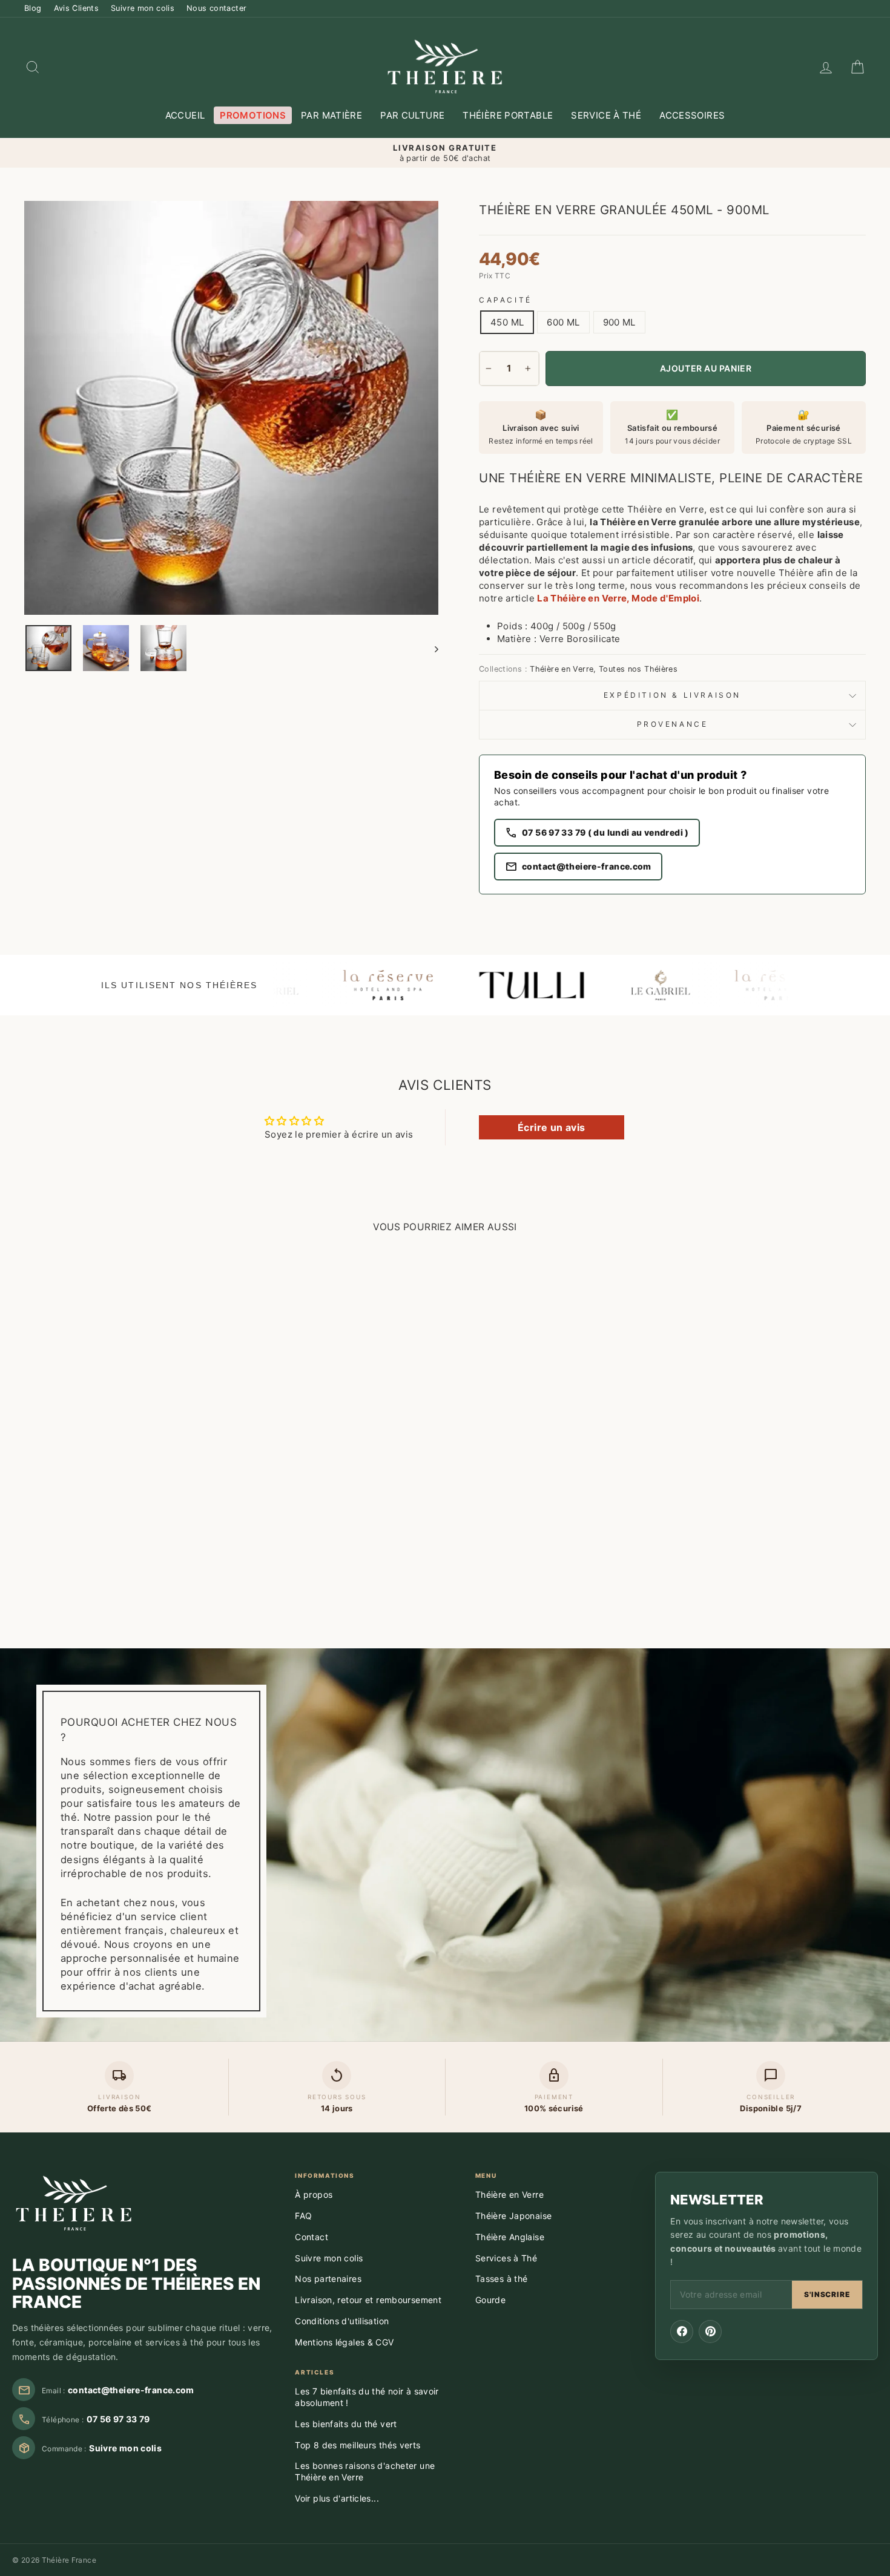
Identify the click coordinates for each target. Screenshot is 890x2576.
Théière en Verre (562, 669)
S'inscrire (827, 2294)
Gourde (490, 2300)
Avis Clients (77, 8)
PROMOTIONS (253, 115)
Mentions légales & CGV (344, 2342)
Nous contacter (216, 8)
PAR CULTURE (412, 115)
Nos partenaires (328, 2279)
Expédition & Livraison (672, 695)
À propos (314, 2194)
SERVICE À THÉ (606, 115)
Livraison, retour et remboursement (368, 2300)
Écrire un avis (551, 1127)
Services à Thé (506, 2258)
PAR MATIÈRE (331, 115)
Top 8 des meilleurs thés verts (358, 2445)
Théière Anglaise (510, 2237)
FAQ (303, 2216)
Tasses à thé (502, 2279)
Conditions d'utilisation (342, 2321)
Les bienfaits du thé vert (346, 2424)
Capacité (506, 300)
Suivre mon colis (143, 8)
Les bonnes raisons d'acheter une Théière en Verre (365, 2471)
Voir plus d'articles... (337, 2498)
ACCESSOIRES (692, 115)
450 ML (507, 322)
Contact (311, 2237)
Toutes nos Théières (638, 669)
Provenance (673, 724)
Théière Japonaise (513, 2216)
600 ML (563, 322)
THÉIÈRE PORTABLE (508, 115)
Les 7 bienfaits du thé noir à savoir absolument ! (367, 2397)
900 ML (619, 322)
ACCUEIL (185, 115)
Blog (33, 8)
